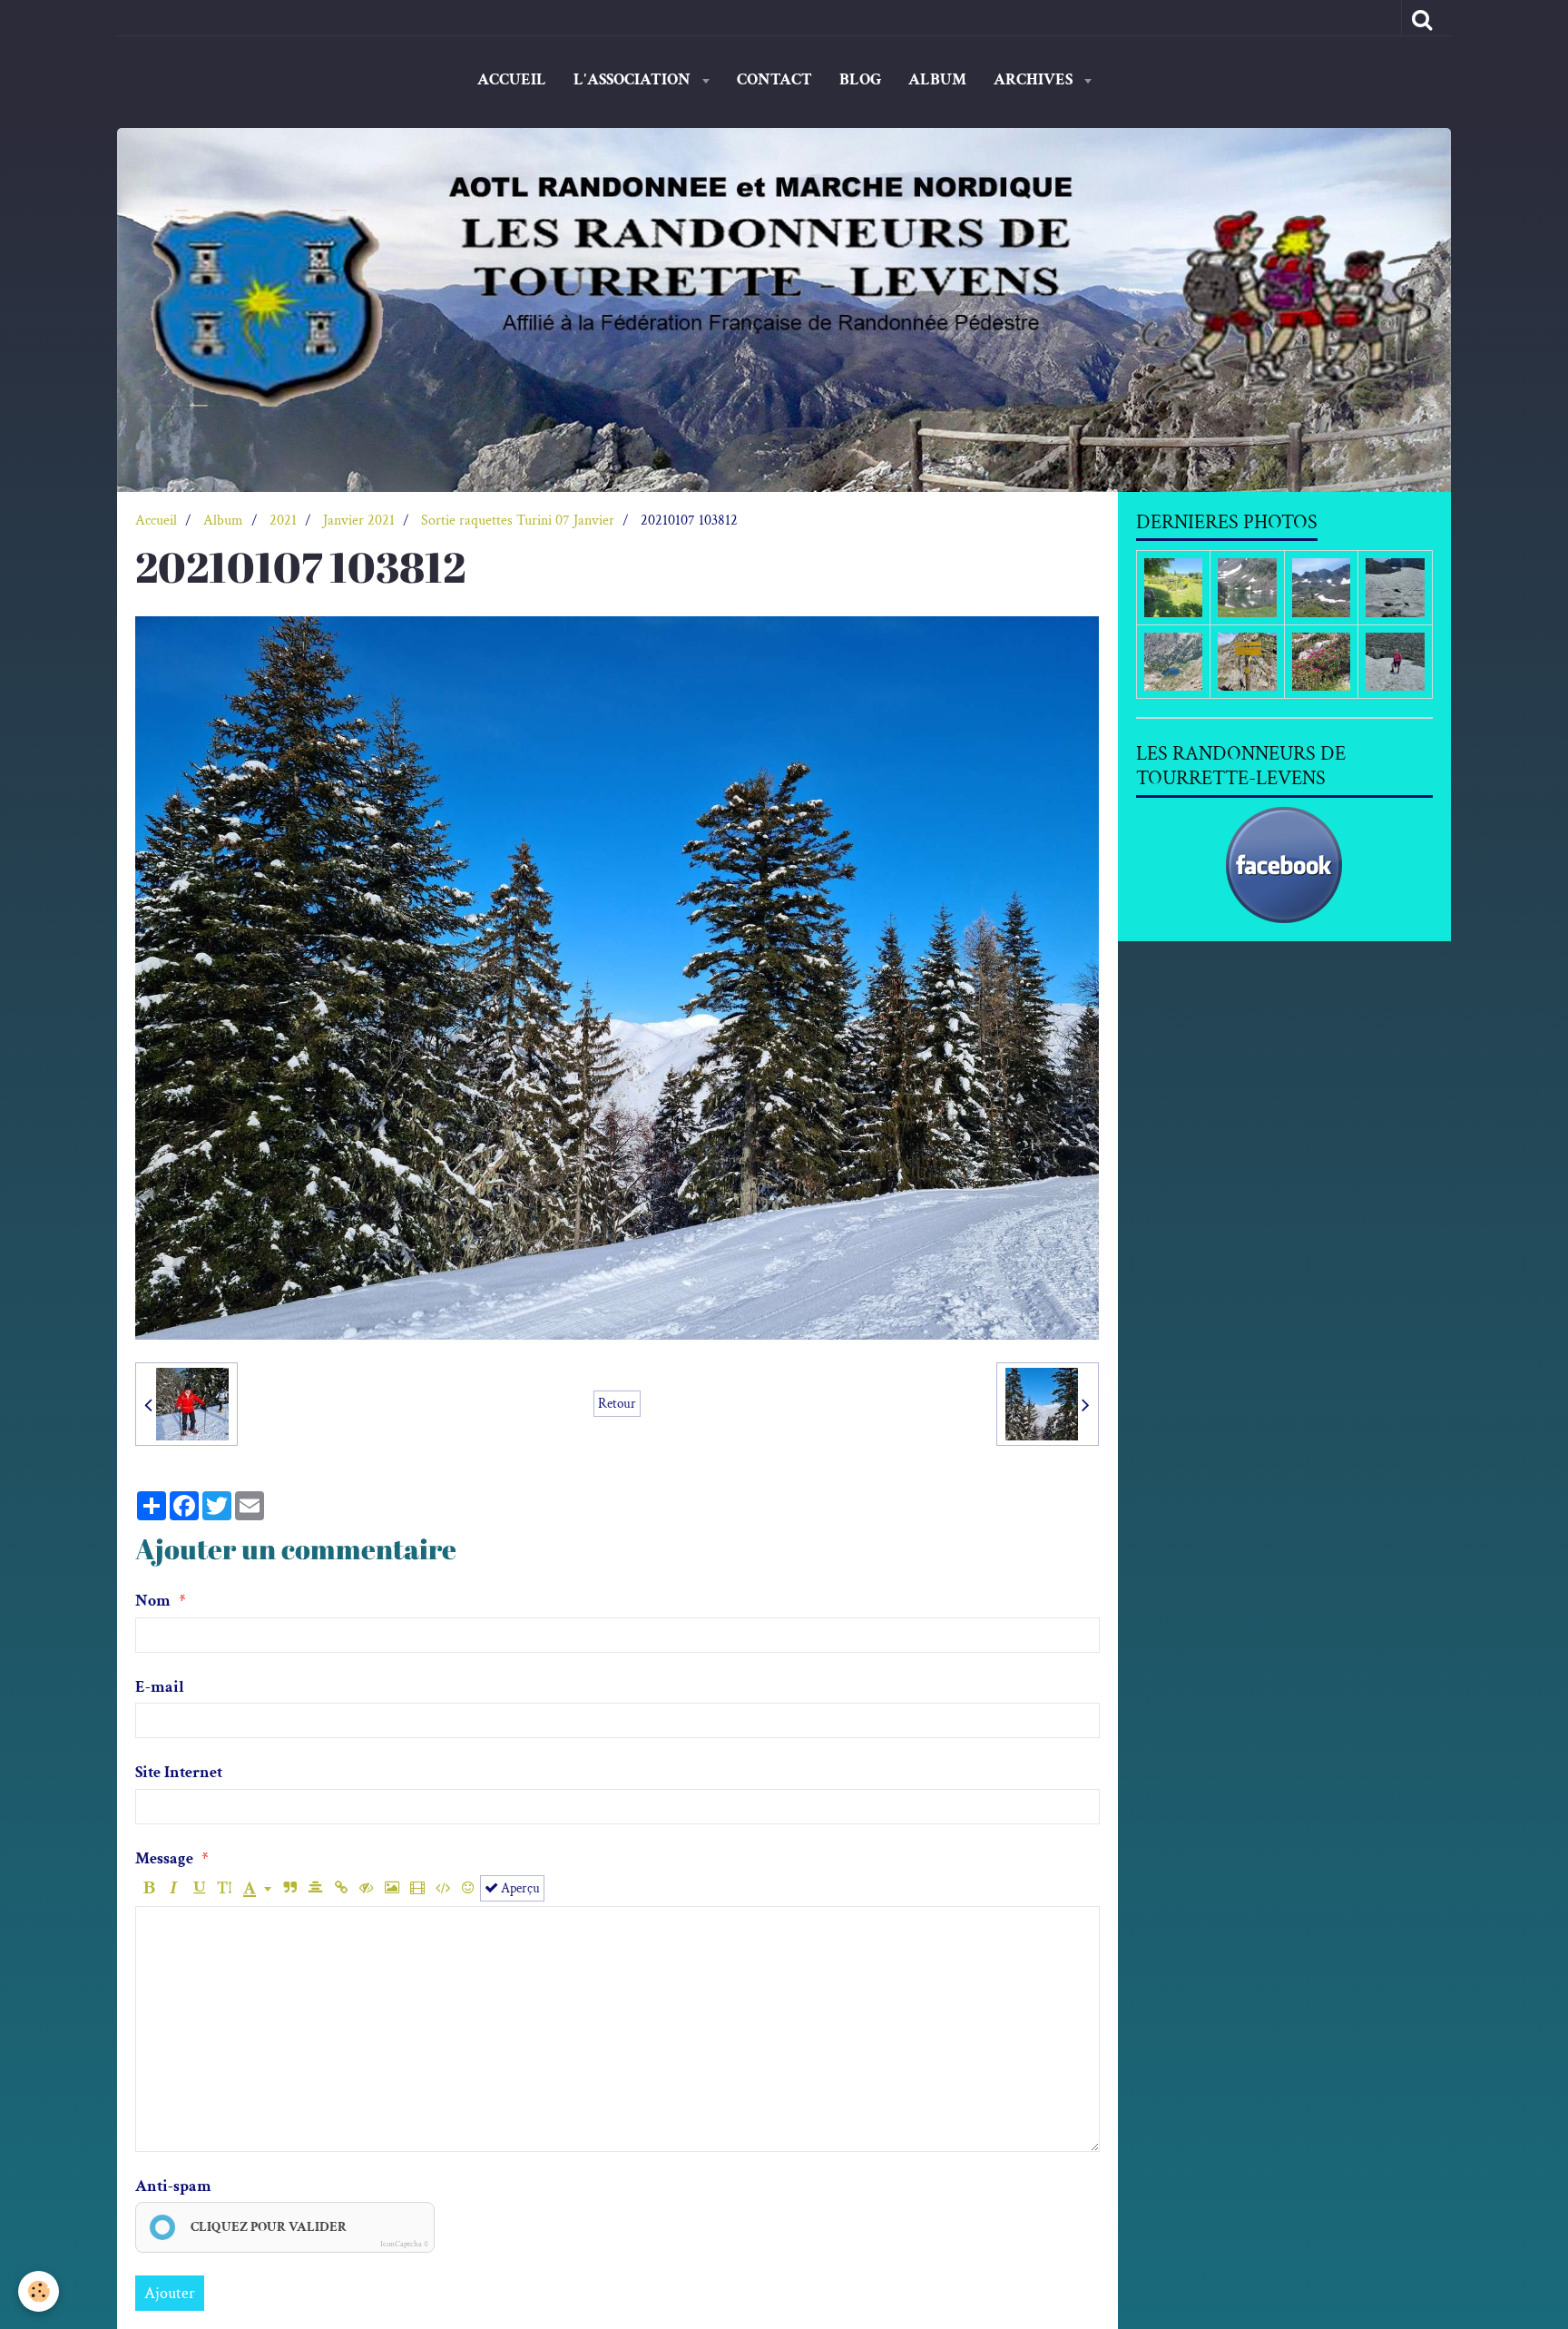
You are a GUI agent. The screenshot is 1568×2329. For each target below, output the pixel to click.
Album (937, 79)
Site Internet (179, 1772)
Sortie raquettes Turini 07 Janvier (518, 521)
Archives (1035, 79)
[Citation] (290, 1888)
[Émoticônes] (468, 1888)
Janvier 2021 (359, 521)
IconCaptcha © (404, 2244)
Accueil (512, 79)
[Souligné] (199, 1888)
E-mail (160, 1687)
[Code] (442, 1888)
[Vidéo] (417, 1888)
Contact (774, 79)
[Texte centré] (315, 1888)
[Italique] (174, 1888)
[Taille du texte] (225, 1888)
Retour (617, 1403)
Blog (860, 79)
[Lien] (341, 1888)
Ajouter (170, 2293)
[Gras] (148, 1888)
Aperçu (519, 1888)
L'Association (634, 79)
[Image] (392, 1888)
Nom (153, 1601)
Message (164, 1858)
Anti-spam (173, 2186)
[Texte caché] (366, 1888)
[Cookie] (39, 2291)
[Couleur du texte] (257, 1888)
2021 (283, 521)
